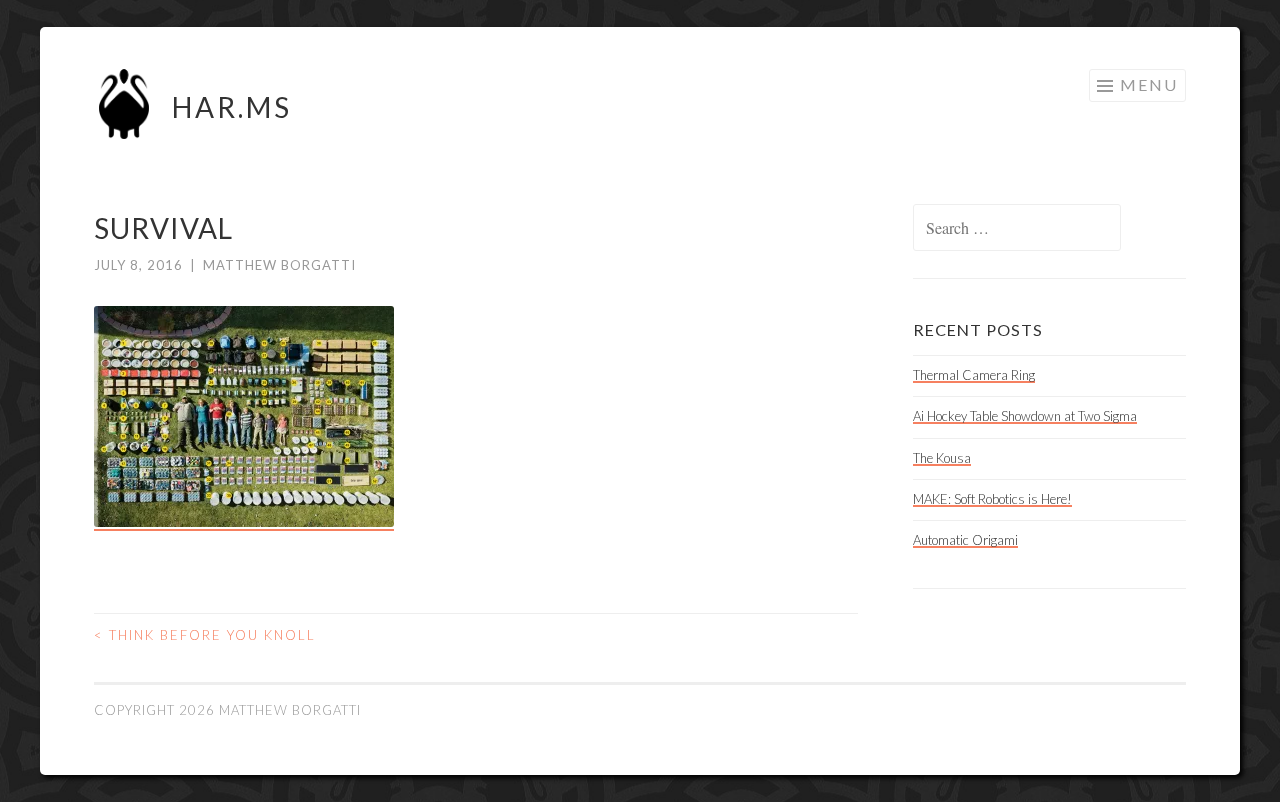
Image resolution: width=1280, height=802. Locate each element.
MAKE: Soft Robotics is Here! (992, 499)
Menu (1149, 84)
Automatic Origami (965, 540)
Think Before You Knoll (205, 635)
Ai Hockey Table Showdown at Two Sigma (1025, 416)
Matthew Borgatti (279, 265)
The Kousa (942, 458)
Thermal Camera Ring (974, 375)
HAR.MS (232, 107)
